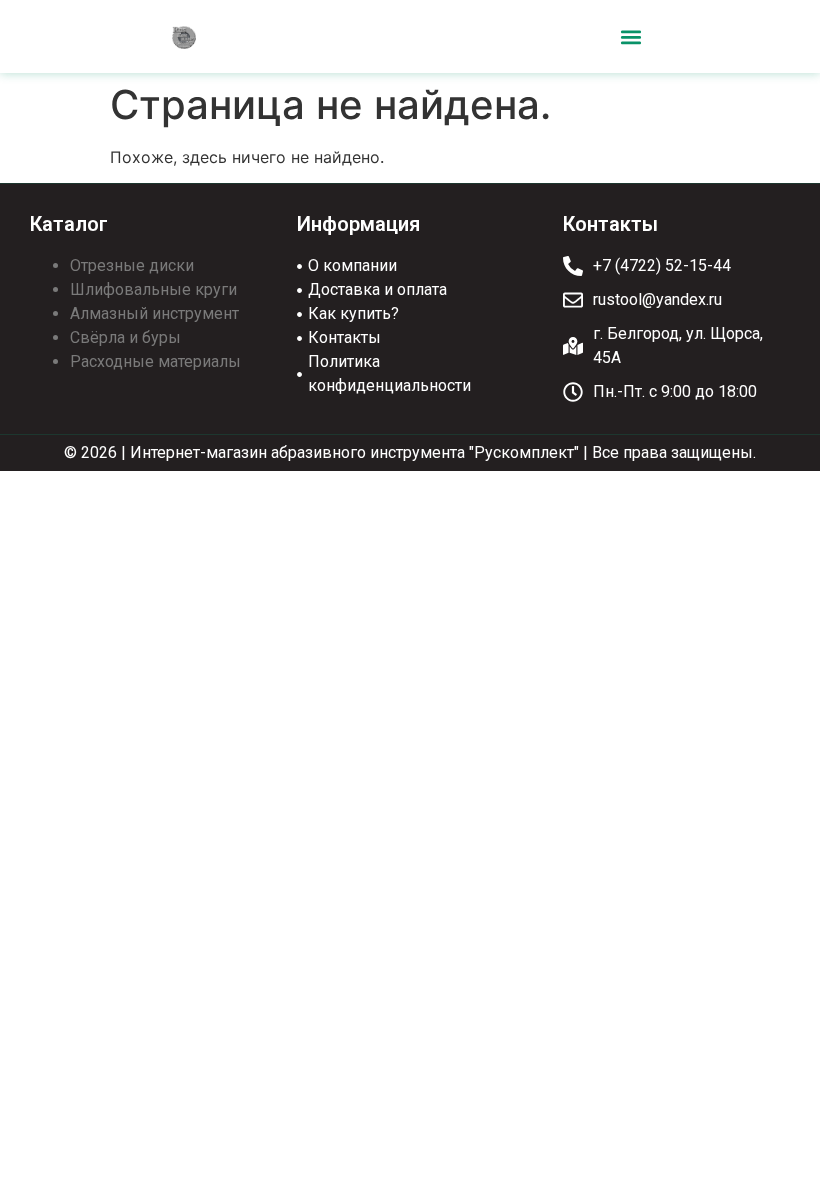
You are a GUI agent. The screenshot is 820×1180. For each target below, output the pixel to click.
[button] (631, 36)
